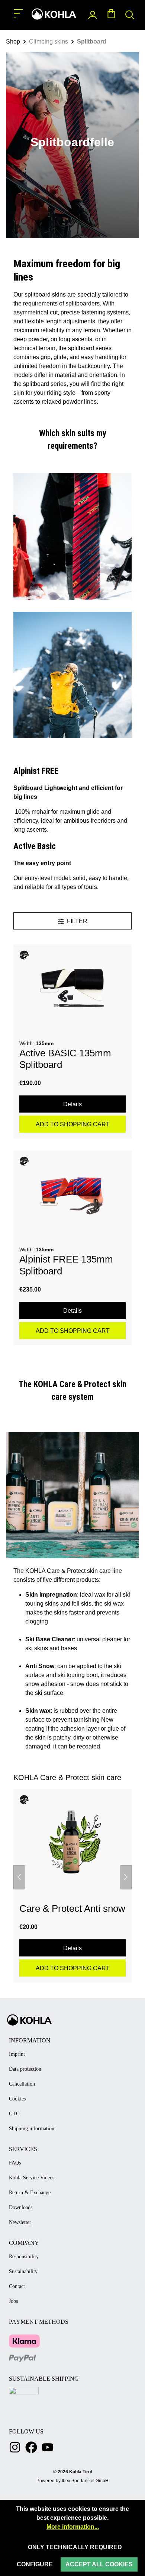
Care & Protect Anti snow (72, 1908)
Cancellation (22, 2084)
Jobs (13, 2301)
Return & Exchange (30, 2193)
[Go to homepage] (54, 14)
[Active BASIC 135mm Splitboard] (72, 988)
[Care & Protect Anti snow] (72, 1841)
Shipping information (32, 2129)
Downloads (21, 2207)
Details (72, 1104)
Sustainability (23, 2271)
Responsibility (24, 2257)
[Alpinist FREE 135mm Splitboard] (72, 1194)
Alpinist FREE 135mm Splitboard (66, 1265)
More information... (73, 2527)
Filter (76, 921)
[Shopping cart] (111, 15)
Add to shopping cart (73, 1124)
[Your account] (93, 15)
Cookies (17, 2099)
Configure (35, 2564)
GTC (14, 2114)
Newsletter (20, 2222)
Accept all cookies (99, 2564)
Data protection (25, 2069)
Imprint (17, 2054)
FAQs (15, 2163)
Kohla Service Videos (32, 2178)
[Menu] (18, 14)
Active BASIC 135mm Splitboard (65, 1059)
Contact (17, 2286)
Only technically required (75, 2547)
